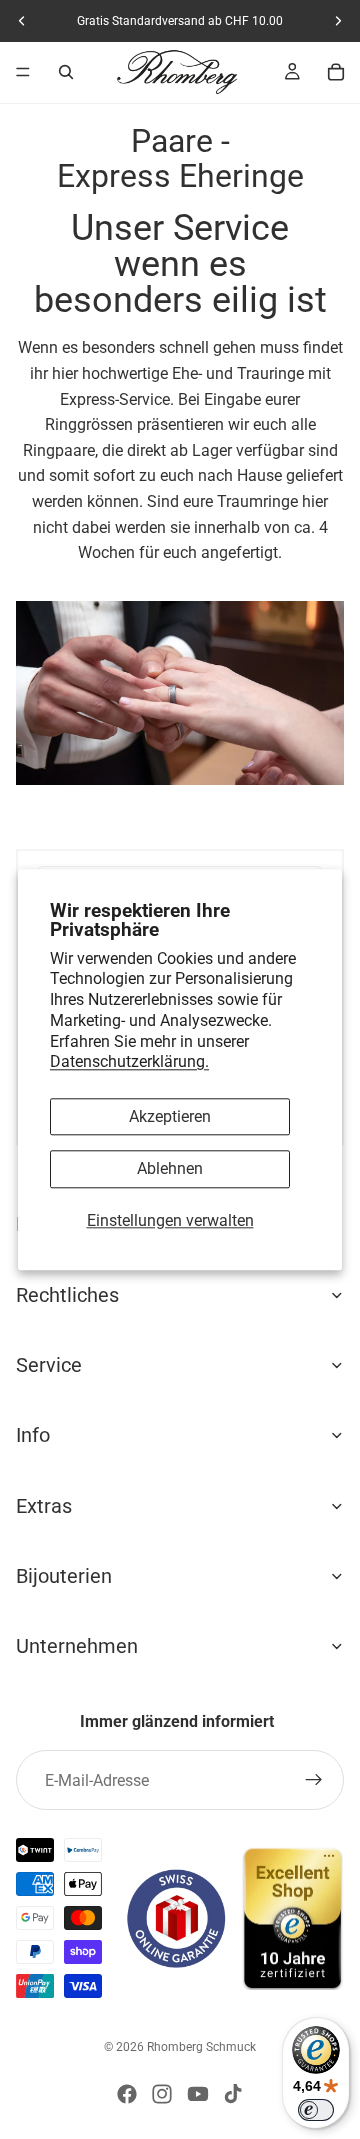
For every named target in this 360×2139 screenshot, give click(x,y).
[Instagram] (162, 2094)
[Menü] (23, 72)
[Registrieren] (314, 1780)
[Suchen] (66, 72)
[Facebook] (127, 2094)
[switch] (316, 2110)
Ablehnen (170, 1169)
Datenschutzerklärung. (129, 1062)
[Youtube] (198, 2094)
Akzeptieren (170, 1117)
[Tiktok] (233, 2094)
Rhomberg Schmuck (201, 2047)
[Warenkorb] (336, 72)
